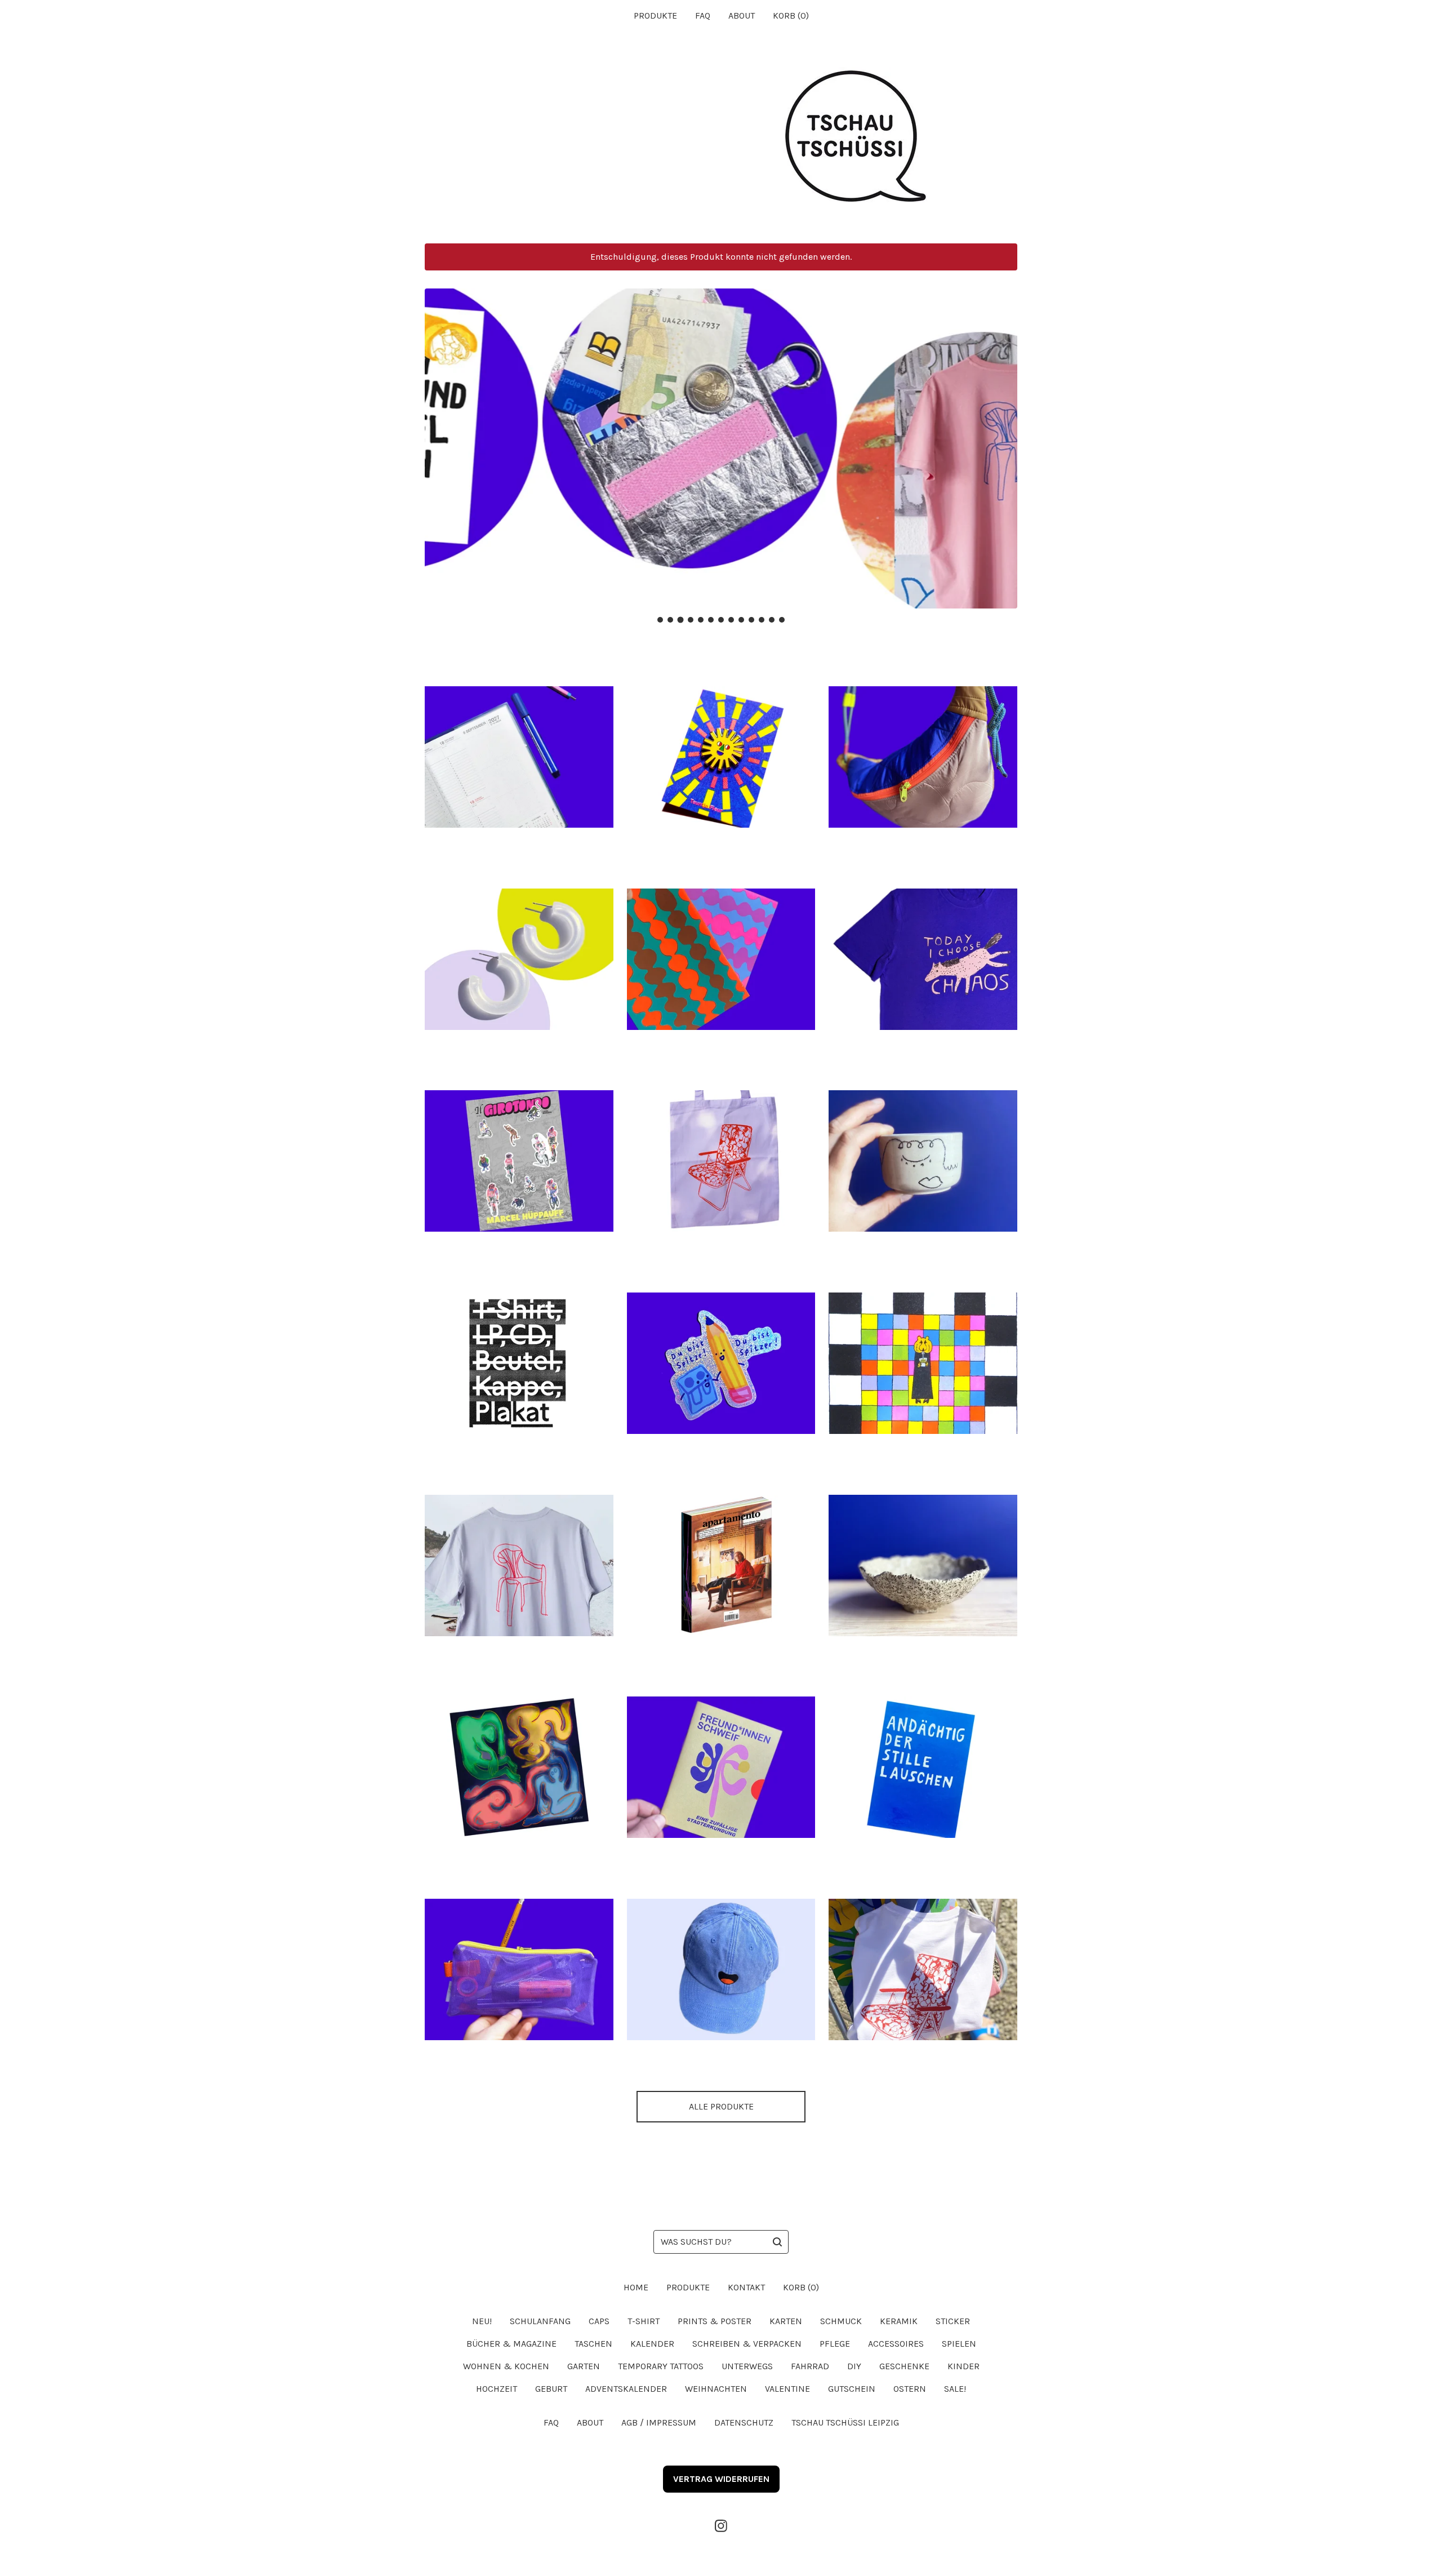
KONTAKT (746, 2287)
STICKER (953, 2321)
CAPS (599, 2321)
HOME (636, 2287)
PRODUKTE (655, 15)
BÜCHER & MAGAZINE (511, 2344)
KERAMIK (899, 2321)
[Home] (721, 137)
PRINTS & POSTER (715, 2321)
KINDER (963, 2366)
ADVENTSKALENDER (626, 2389)
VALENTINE (787, 2389)
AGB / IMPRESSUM (659, 2422)
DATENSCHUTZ (744, 2422)
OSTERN (910, 2389)
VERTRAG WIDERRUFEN (721, 2479)
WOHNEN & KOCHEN (506, 2366)
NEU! (482, 2321)
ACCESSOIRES (896, 2344)
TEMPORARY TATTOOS (661, 2366)
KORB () (791, 15)
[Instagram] (721, 2526)
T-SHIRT (644, 2321)
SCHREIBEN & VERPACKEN (747, 2344)
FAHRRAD (810, 2366)
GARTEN (584, 2366)
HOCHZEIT (497, 2389)
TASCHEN (593, 2344)
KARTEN (786, 2321)
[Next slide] (1002, 440)
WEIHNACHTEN (716, 2389)
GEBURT (551, 2389)
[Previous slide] (440, 440)
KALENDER (652, 2344)
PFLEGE (835, 2344)
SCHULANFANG (540, 2321)
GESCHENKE (904, 2366)
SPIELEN (959, 2344)
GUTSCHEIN (852, 2389)
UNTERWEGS (747, 2366)
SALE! (955, 2389)
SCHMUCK (841, 2321)
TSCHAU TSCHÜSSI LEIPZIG (845, 2422)
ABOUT (742, 15)
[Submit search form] (777, 2242)
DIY (854, 2366)
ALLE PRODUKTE (721, 2106)
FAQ (703, 15)
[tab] (660, 620)
